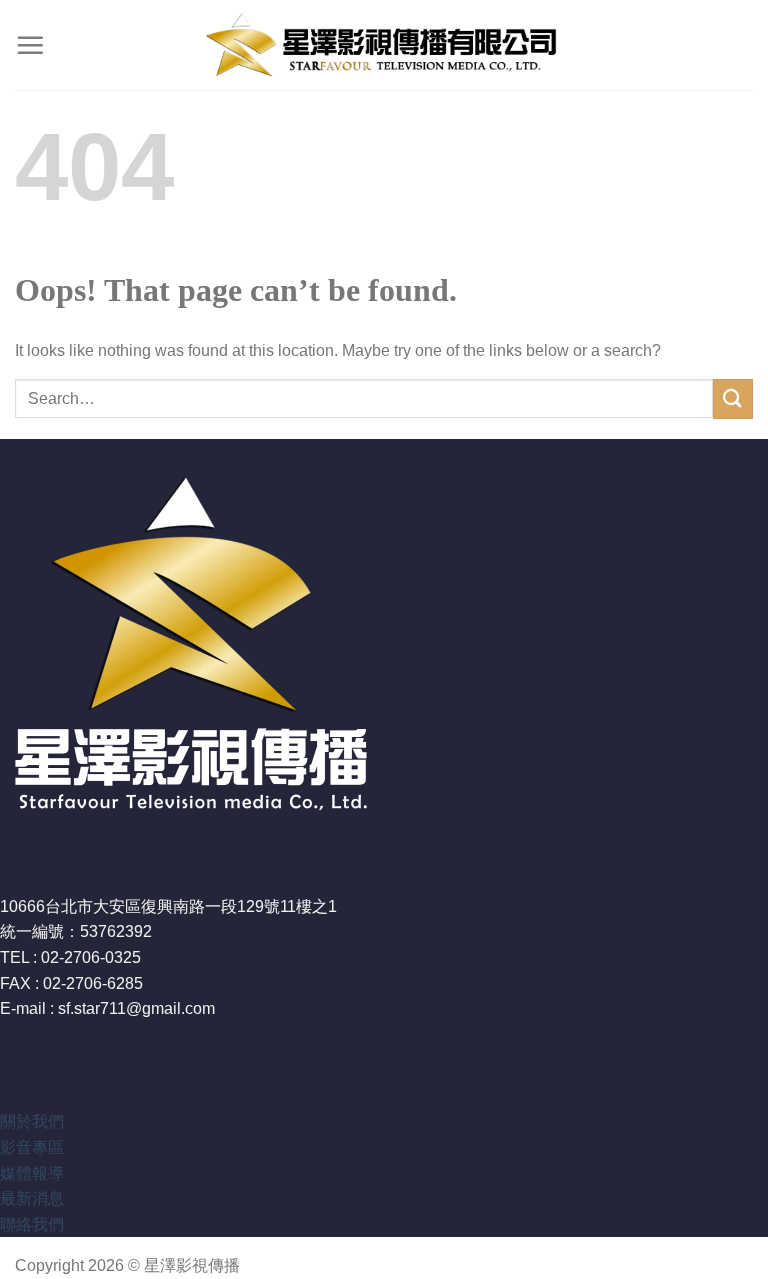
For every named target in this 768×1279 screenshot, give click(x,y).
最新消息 (32, 1198)
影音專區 (32, 1147)
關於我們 (32, 1121)
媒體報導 (32, 1173)
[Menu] (30, 45)
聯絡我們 (32, 1224)
